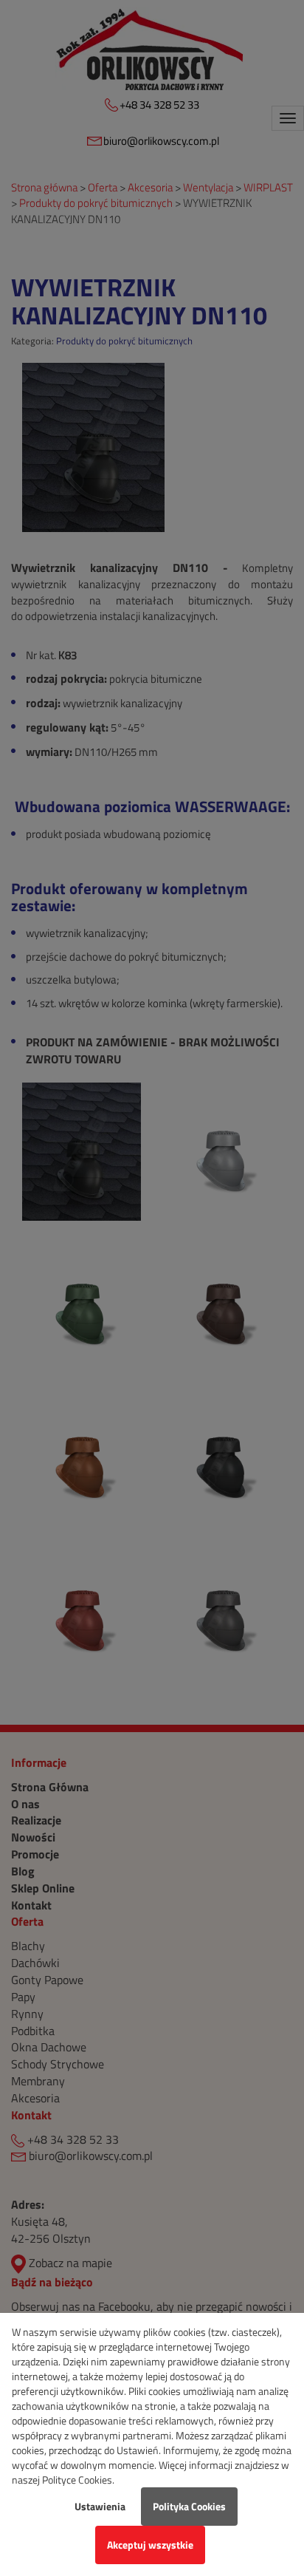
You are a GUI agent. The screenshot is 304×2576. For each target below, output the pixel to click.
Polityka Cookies (189, 2506)
